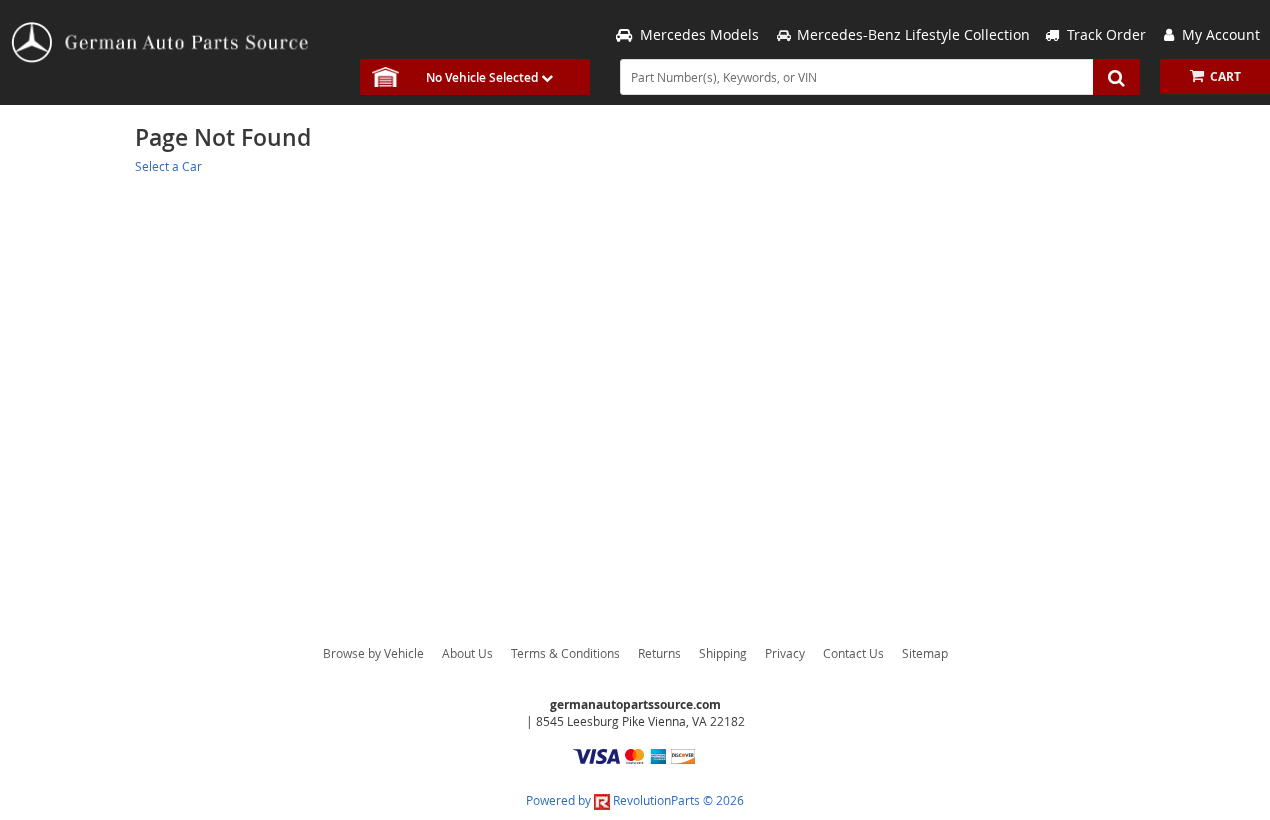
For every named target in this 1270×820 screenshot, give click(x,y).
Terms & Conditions (565, 653)
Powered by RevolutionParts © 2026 (635, 800)
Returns (659, 653)
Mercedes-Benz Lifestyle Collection (913, 34)
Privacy (785, 653)
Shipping (723, 653)
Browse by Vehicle (373, 653)
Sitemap (925, 653)
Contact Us (853, 653)
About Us (467, 653)
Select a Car (168, 166)
